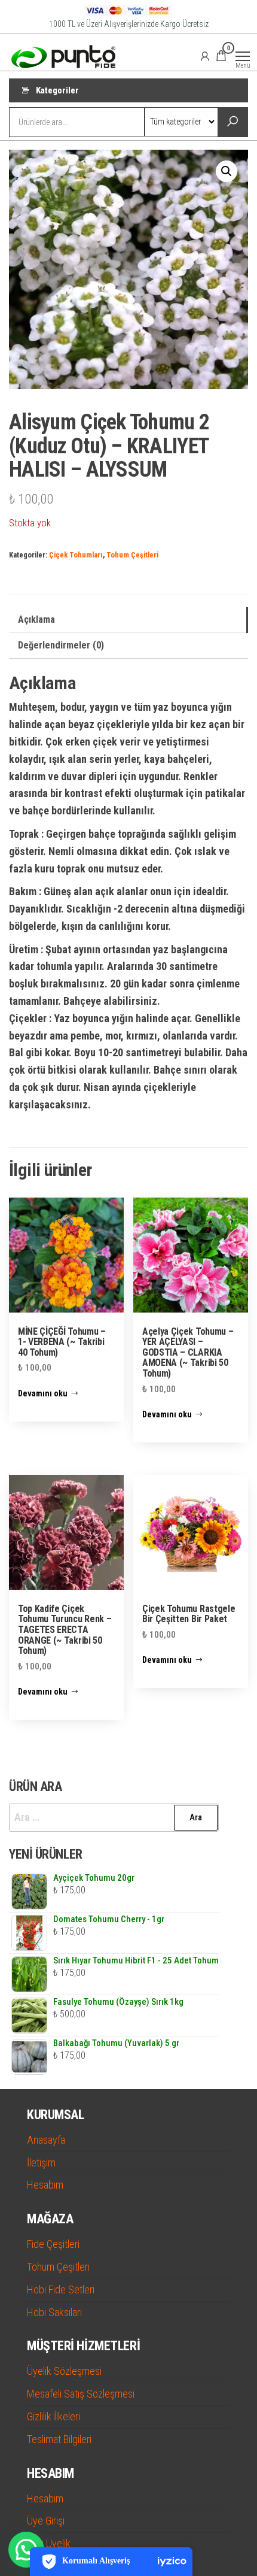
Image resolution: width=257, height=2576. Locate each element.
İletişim (41, 2163)
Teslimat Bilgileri (59, 2439)
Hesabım (45, 2185)
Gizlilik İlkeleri (53, 2416)
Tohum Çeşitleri (132, 555)
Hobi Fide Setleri (61, 2289)
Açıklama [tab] (36, 619)
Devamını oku (43, 1393)
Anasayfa (46, 2140)
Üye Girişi (46, 2521)
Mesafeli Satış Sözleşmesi (81, 2394)
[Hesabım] (205, 56)
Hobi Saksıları (54, 2312)
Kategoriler (57, 90)
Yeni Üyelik (49, 2543)
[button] (227, 171)
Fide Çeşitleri (53, 2244)
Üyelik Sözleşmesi (64, 2371)
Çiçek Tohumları (76, 555)
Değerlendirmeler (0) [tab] (61, 645)
